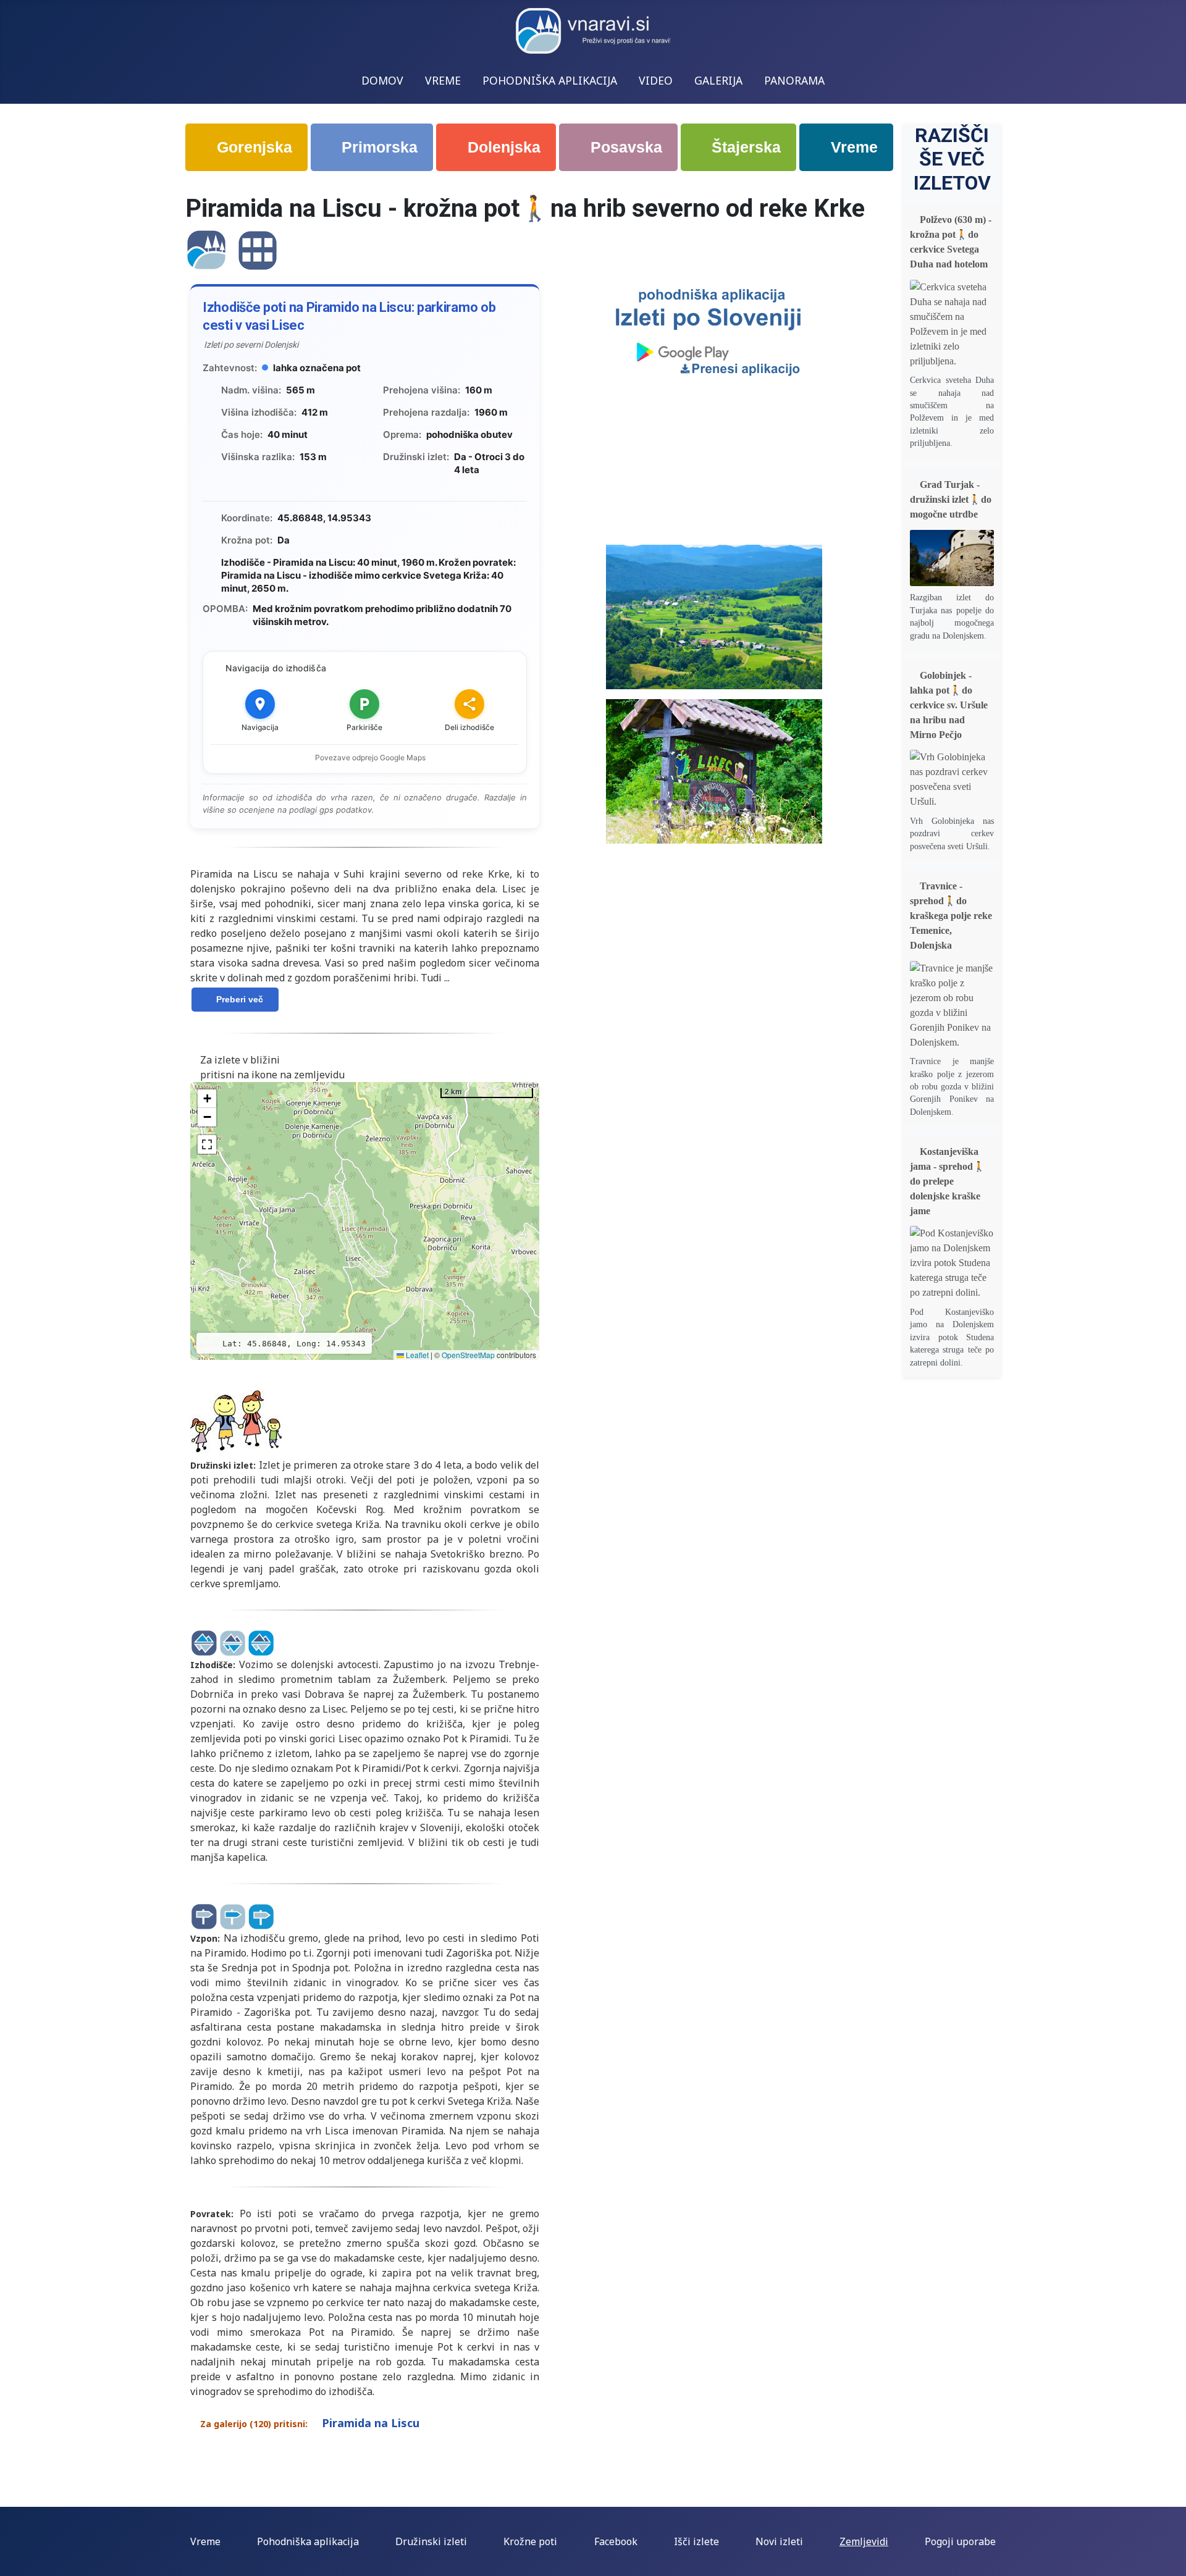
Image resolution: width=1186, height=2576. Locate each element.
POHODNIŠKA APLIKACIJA (550, 80)
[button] (207, 1099)
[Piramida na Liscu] (206, 249)
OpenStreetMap (468, 1355)
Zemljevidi (864, 2541)
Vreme (852, 147)
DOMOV (382, 80)
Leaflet (416, 1355)
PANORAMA (794, 80)
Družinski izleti (431, 2541)
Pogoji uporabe (960, 2541)
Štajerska (744, 147)
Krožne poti (530, 2541)
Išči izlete (696, 2541)
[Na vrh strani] (1164, 2553)
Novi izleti (779, 2541)
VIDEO (656, 80)
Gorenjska (252, 147)
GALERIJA (718, 80)
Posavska (624, 147)
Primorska (377, 147)
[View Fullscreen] (207, 1144)
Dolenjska (502, 147)
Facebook (616, 2541)
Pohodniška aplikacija (308, 2541)
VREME (443, 80)
